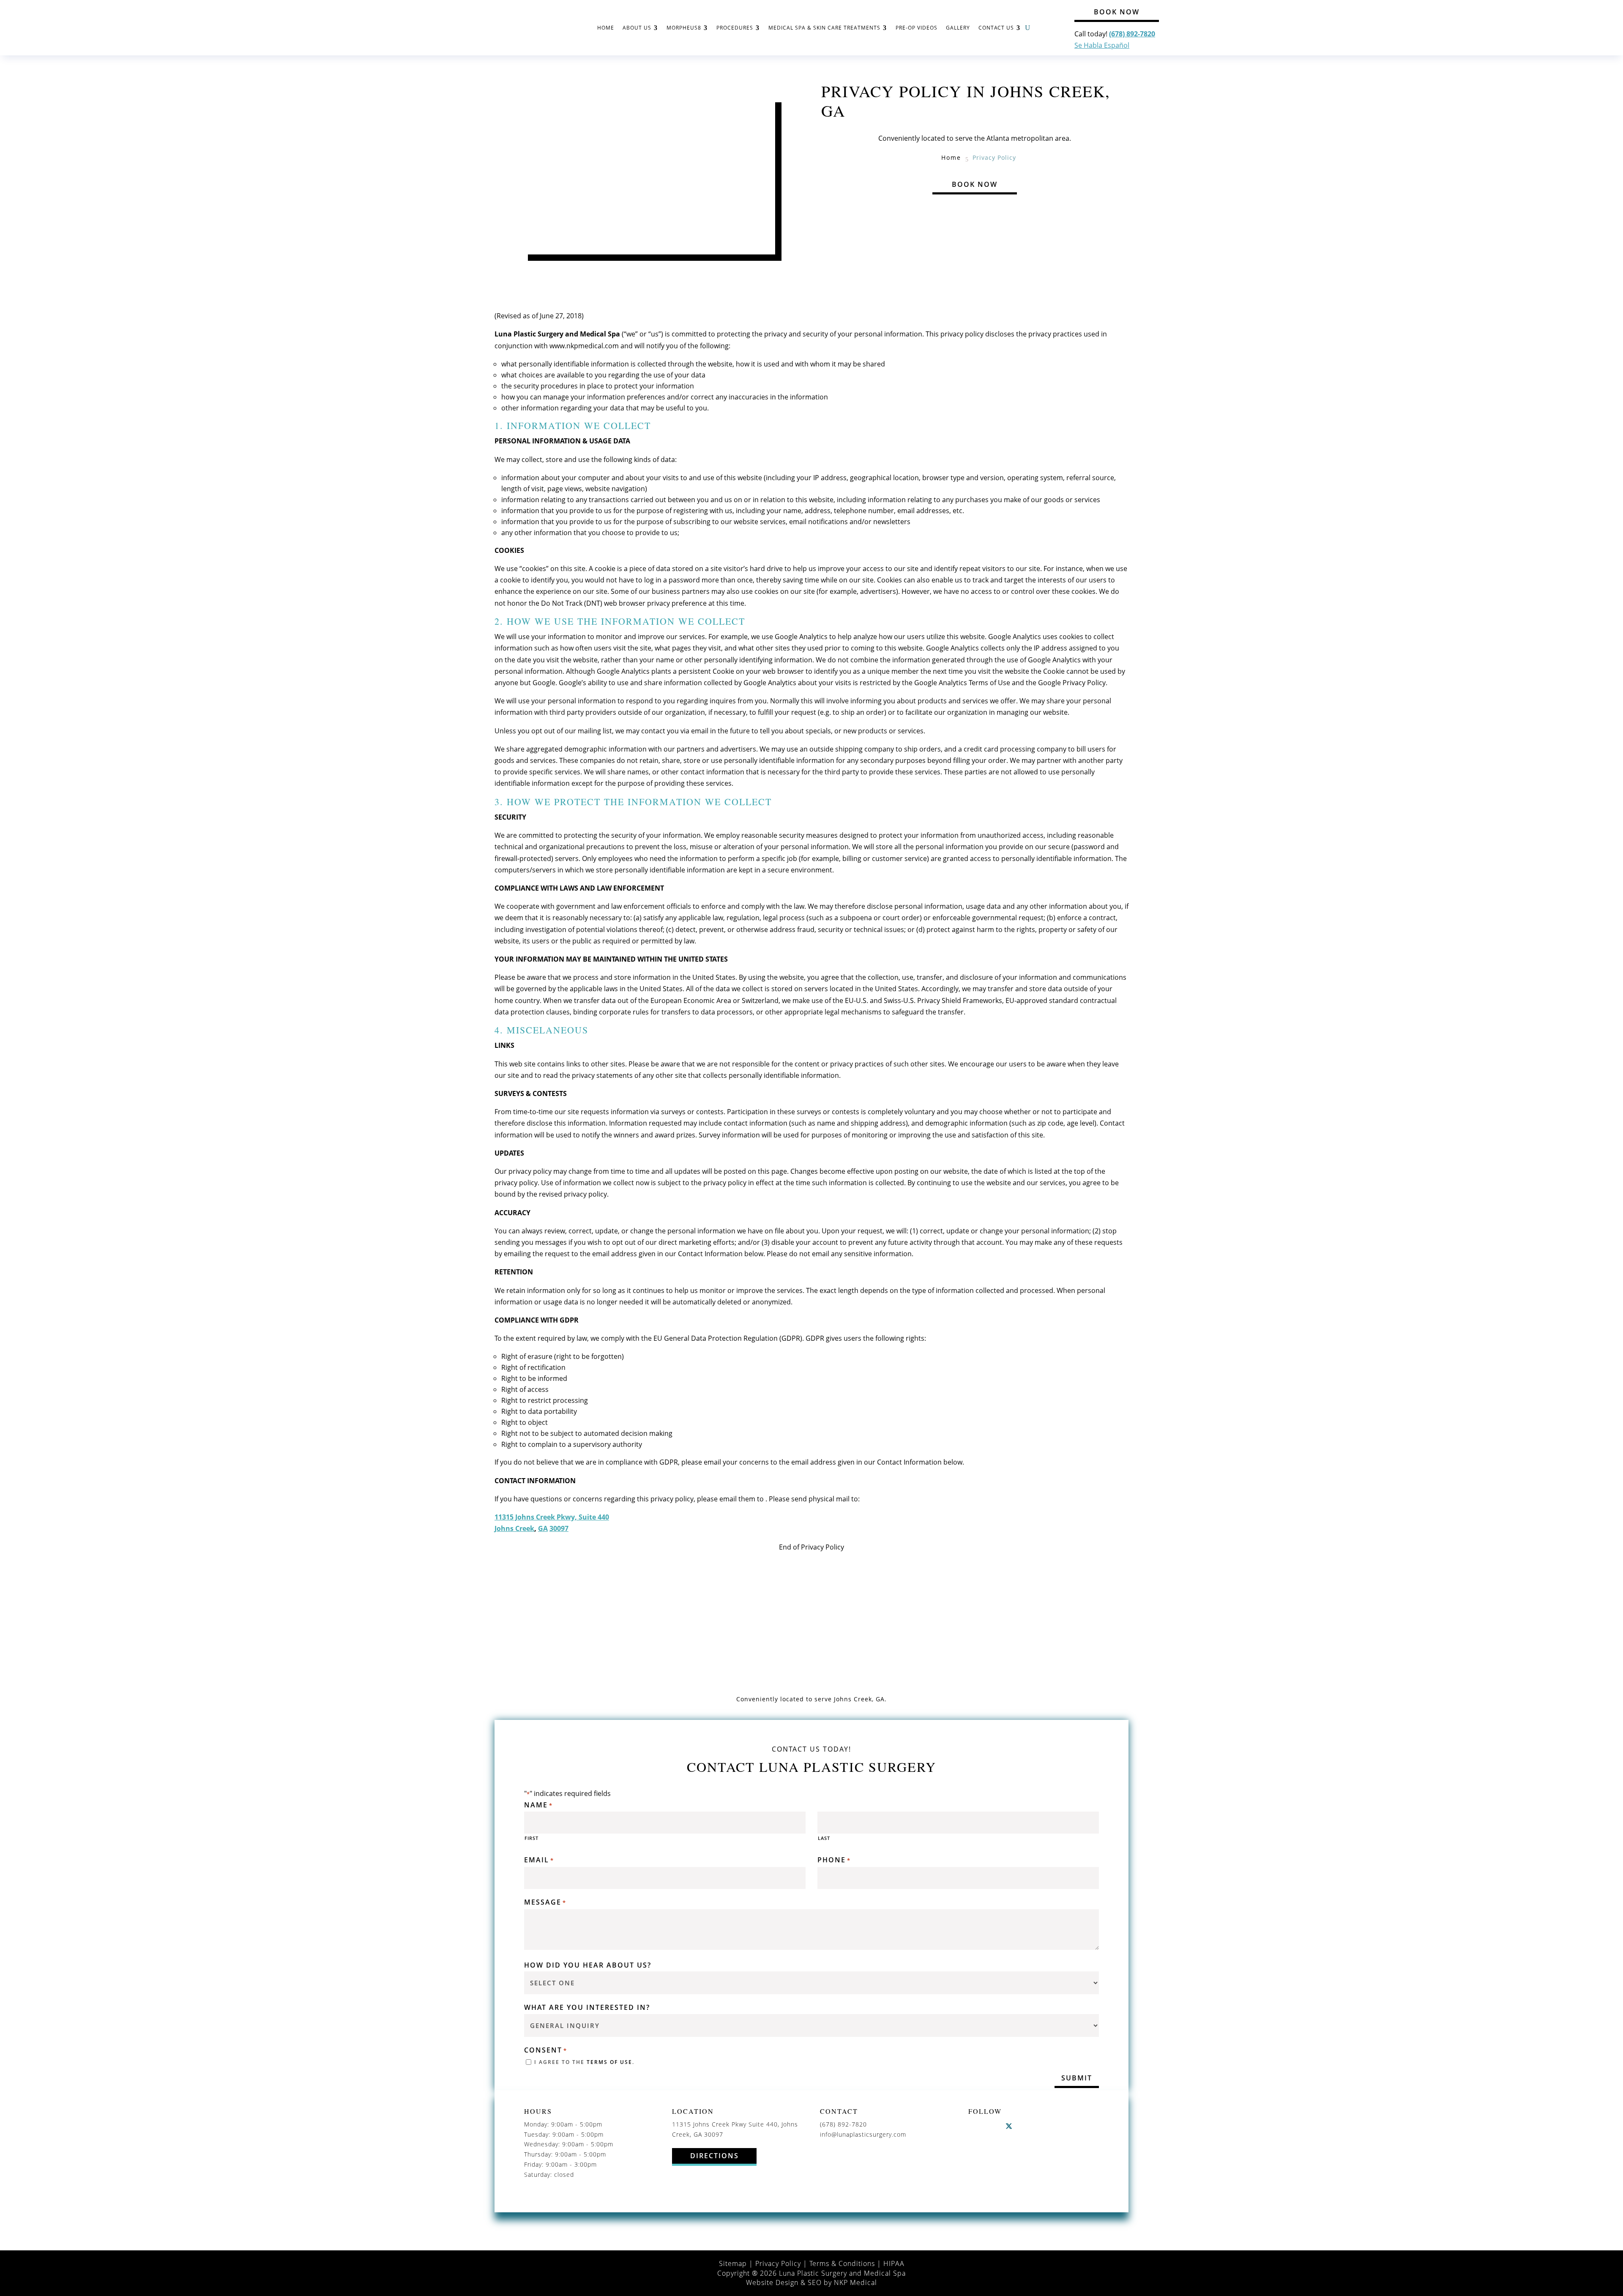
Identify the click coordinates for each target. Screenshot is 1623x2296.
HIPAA (894, 2263)
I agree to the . (584, 2062)
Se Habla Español (1102, 45)
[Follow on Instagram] (992, 2126)
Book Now (1117, 12)
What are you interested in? (587, 2008)
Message (545, 1902)
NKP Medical (855, 2282)
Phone (834, 1860)
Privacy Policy (778, 2263)
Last (824, 1838)
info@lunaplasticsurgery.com (863, 2134)
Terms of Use (609, 2062)
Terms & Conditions (842, 2263)
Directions (715, 2156)
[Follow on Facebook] (975, 2126)
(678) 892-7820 (843, 2124)
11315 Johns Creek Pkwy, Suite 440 (552, 1517)
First (531, 1838)
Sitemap (733, 2263)
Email (539, 1860)
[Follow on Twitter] (1009, 2126)
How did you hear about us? (588, 1965)
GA (543, 1528)
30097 (559, 1528)
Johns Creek (514, 1528)
